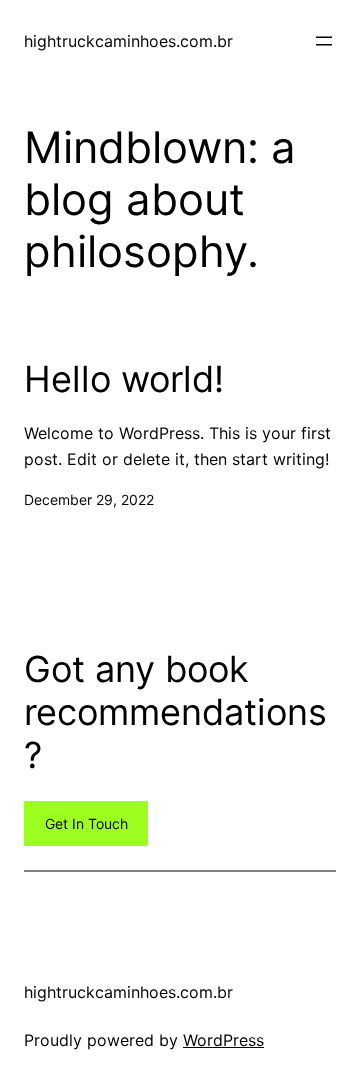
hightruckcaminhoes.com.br (128, 41)
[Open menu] (324, 41)
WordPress (223, 1040)
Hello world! (124, 379)
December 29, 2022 (89, 499)
